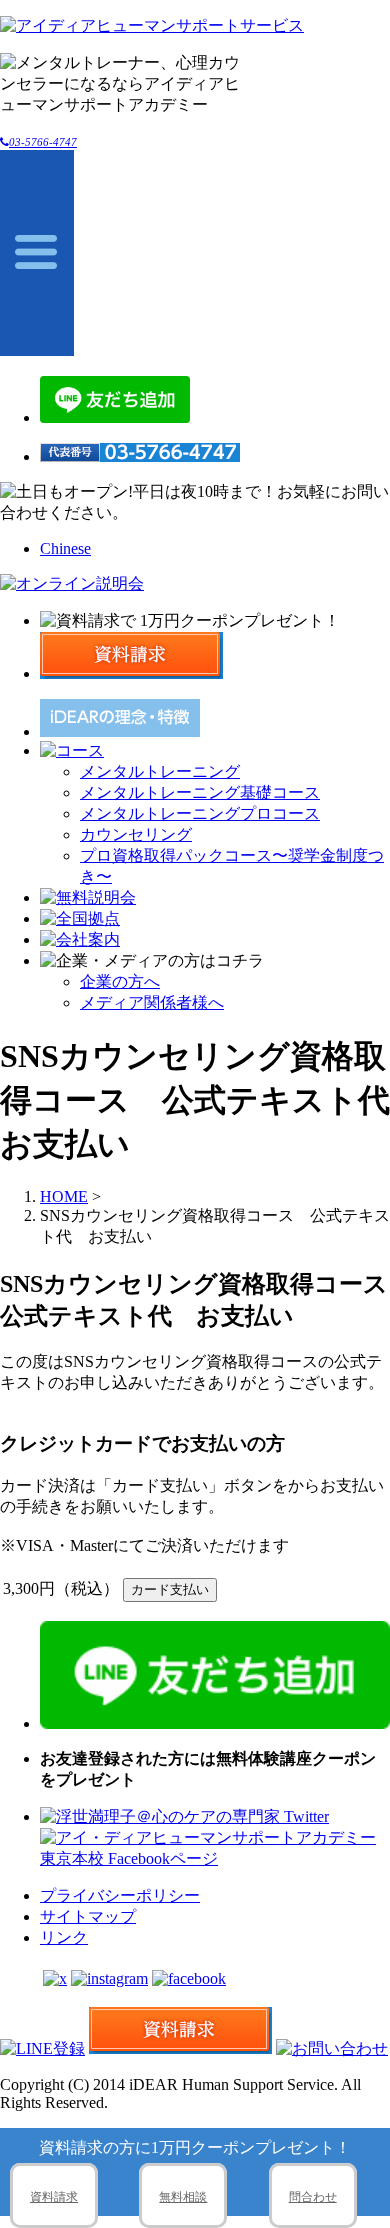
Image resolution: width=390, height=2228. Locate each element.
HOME (64, 1196)
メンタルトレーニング (160, 771)
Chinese (65, 548)
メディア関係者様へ (152, 1002)
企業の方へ (120, 981)
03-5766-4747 (43, 142)
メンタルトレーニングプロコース (200, 813)
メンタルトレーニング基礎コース (200, 792)
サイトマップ (88, 1916)
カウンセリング (136, 834)
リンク (64, 1937)
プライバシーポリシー (120, 1895)
